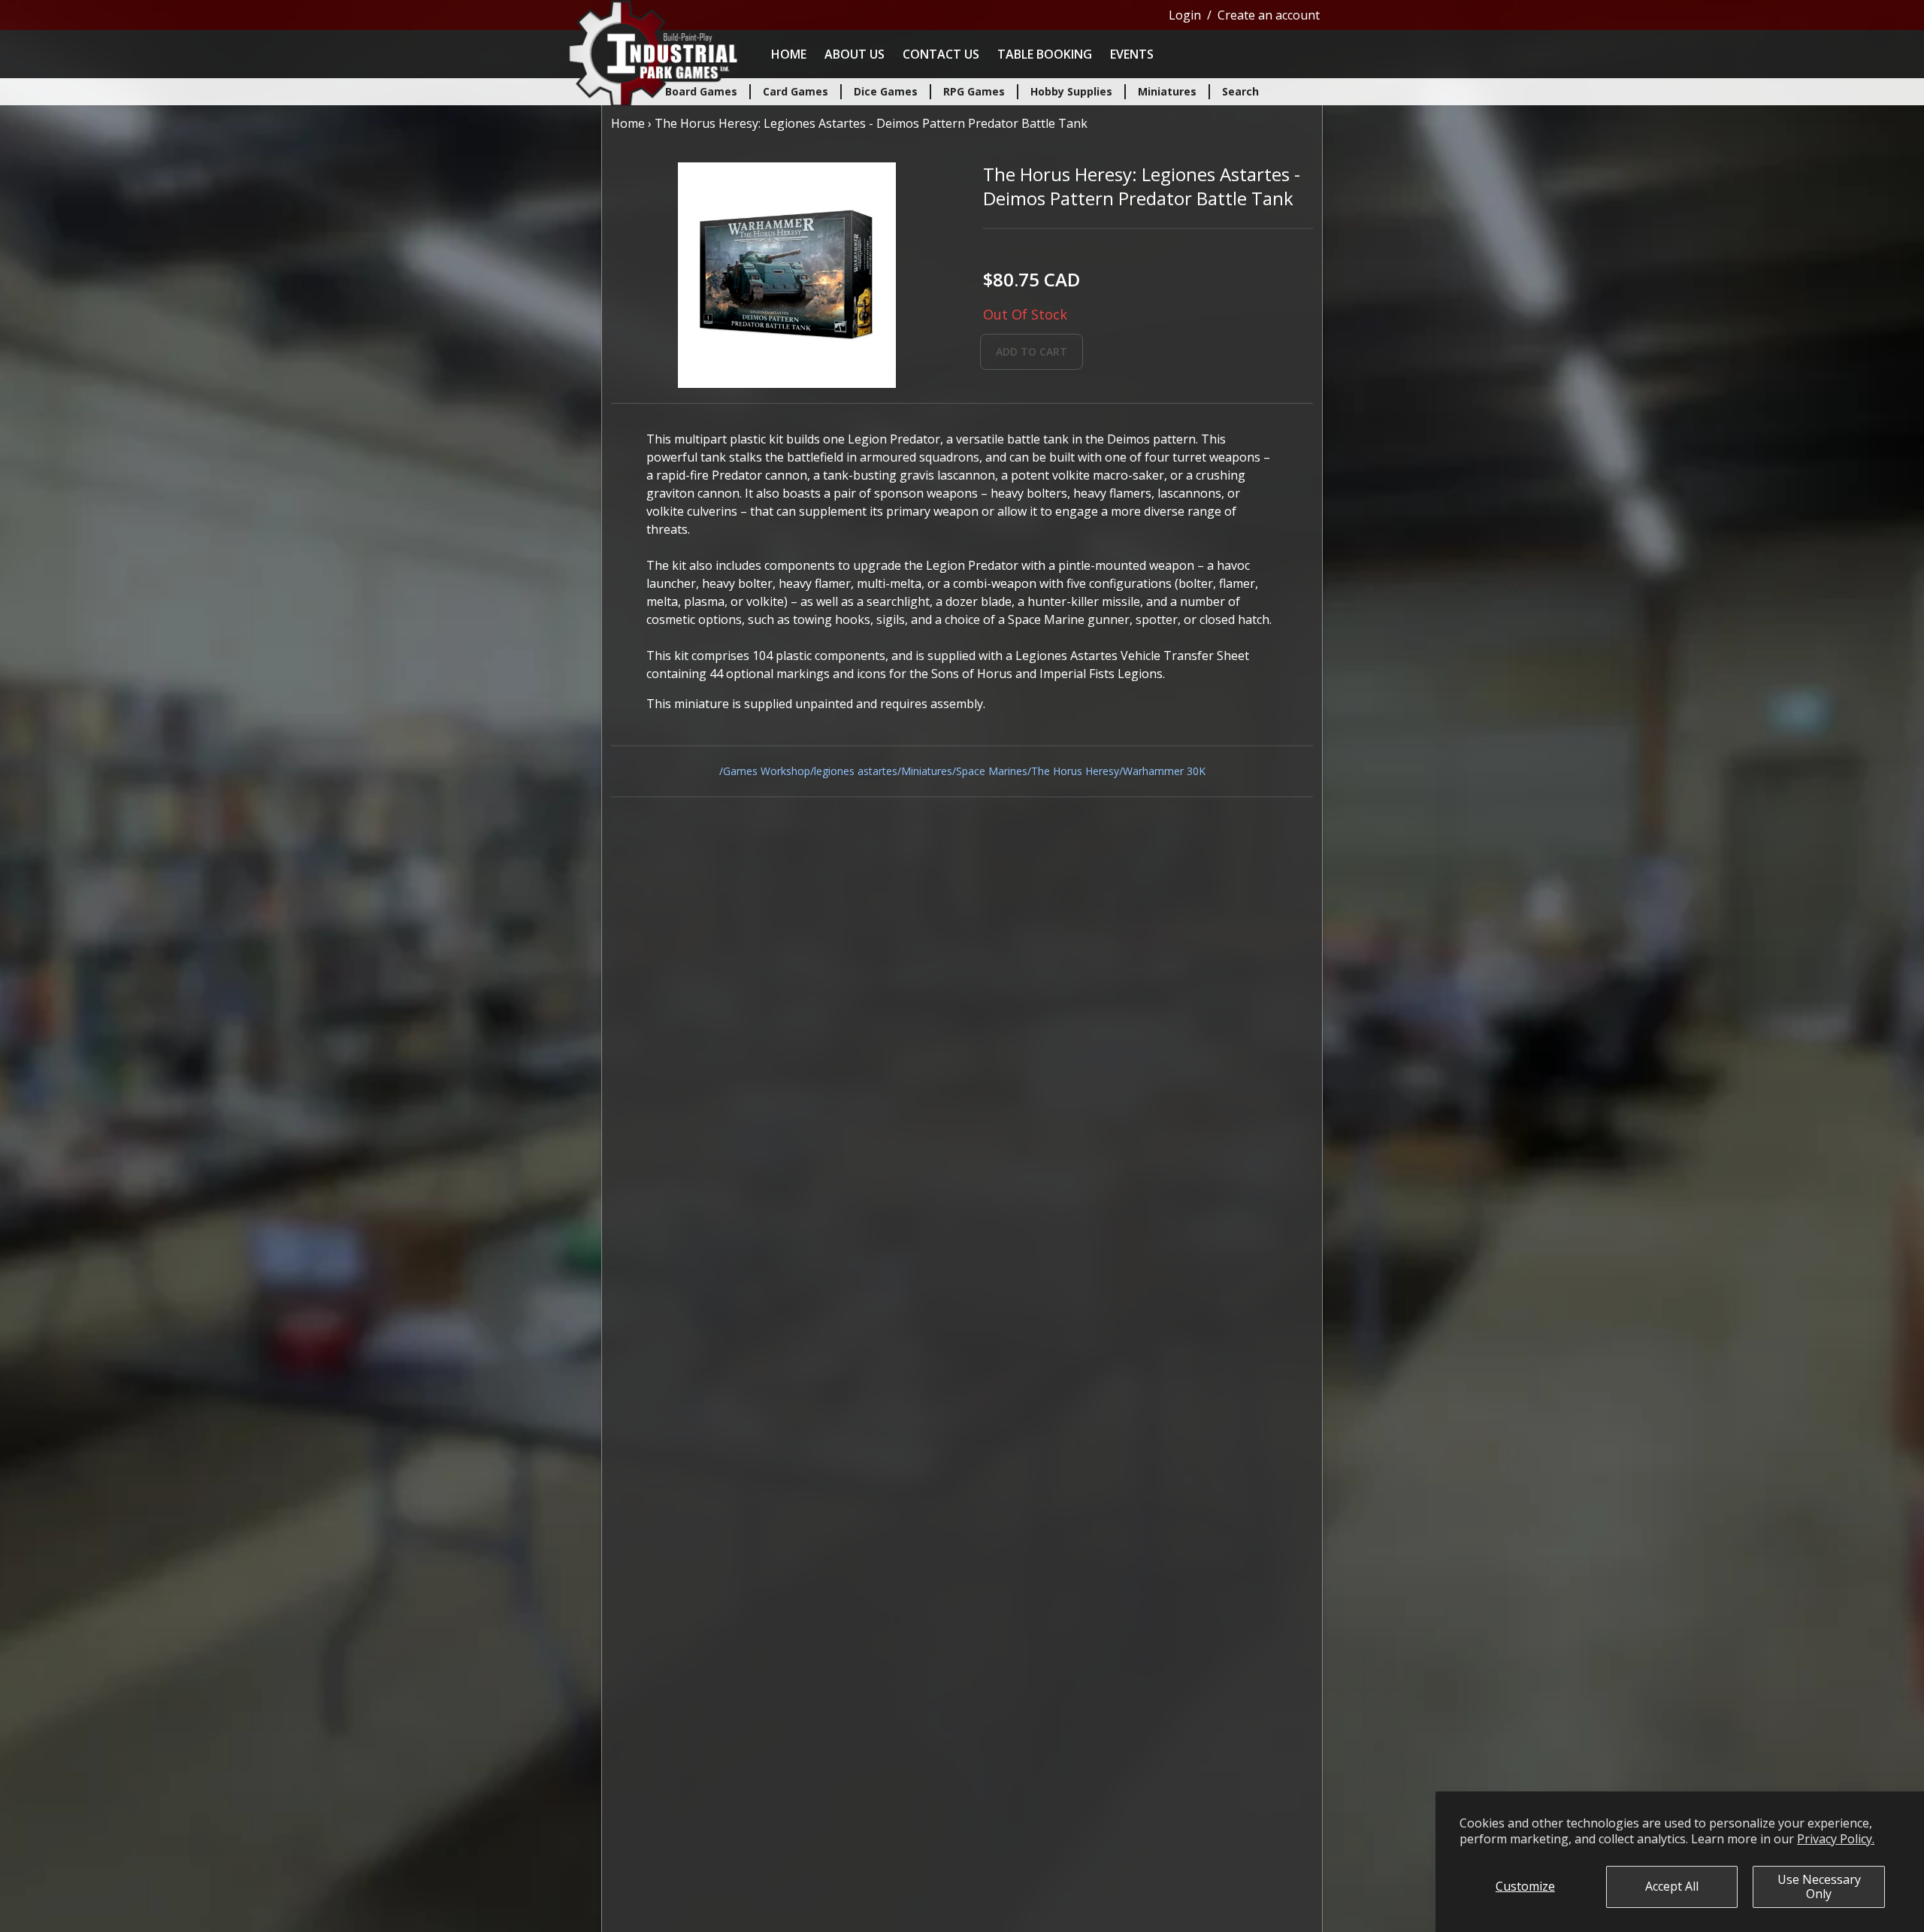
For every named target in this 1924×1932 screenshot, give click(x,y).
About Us (855, 54)
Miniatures (927, 771)
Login (1185, 15)
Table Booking (1045, 54)
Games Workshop (767, 771)
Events (1132, 54)
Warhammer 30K (1164, 771)
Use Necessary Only (1819, 1887)
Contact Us (941, 54)
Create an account (1269, 15)
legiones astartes (856, 771)
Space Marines (992, 771)
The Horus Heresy (1075, 771)
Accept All (1672, 1886)
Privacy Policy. (1836, 1839)
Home (789, 54)
